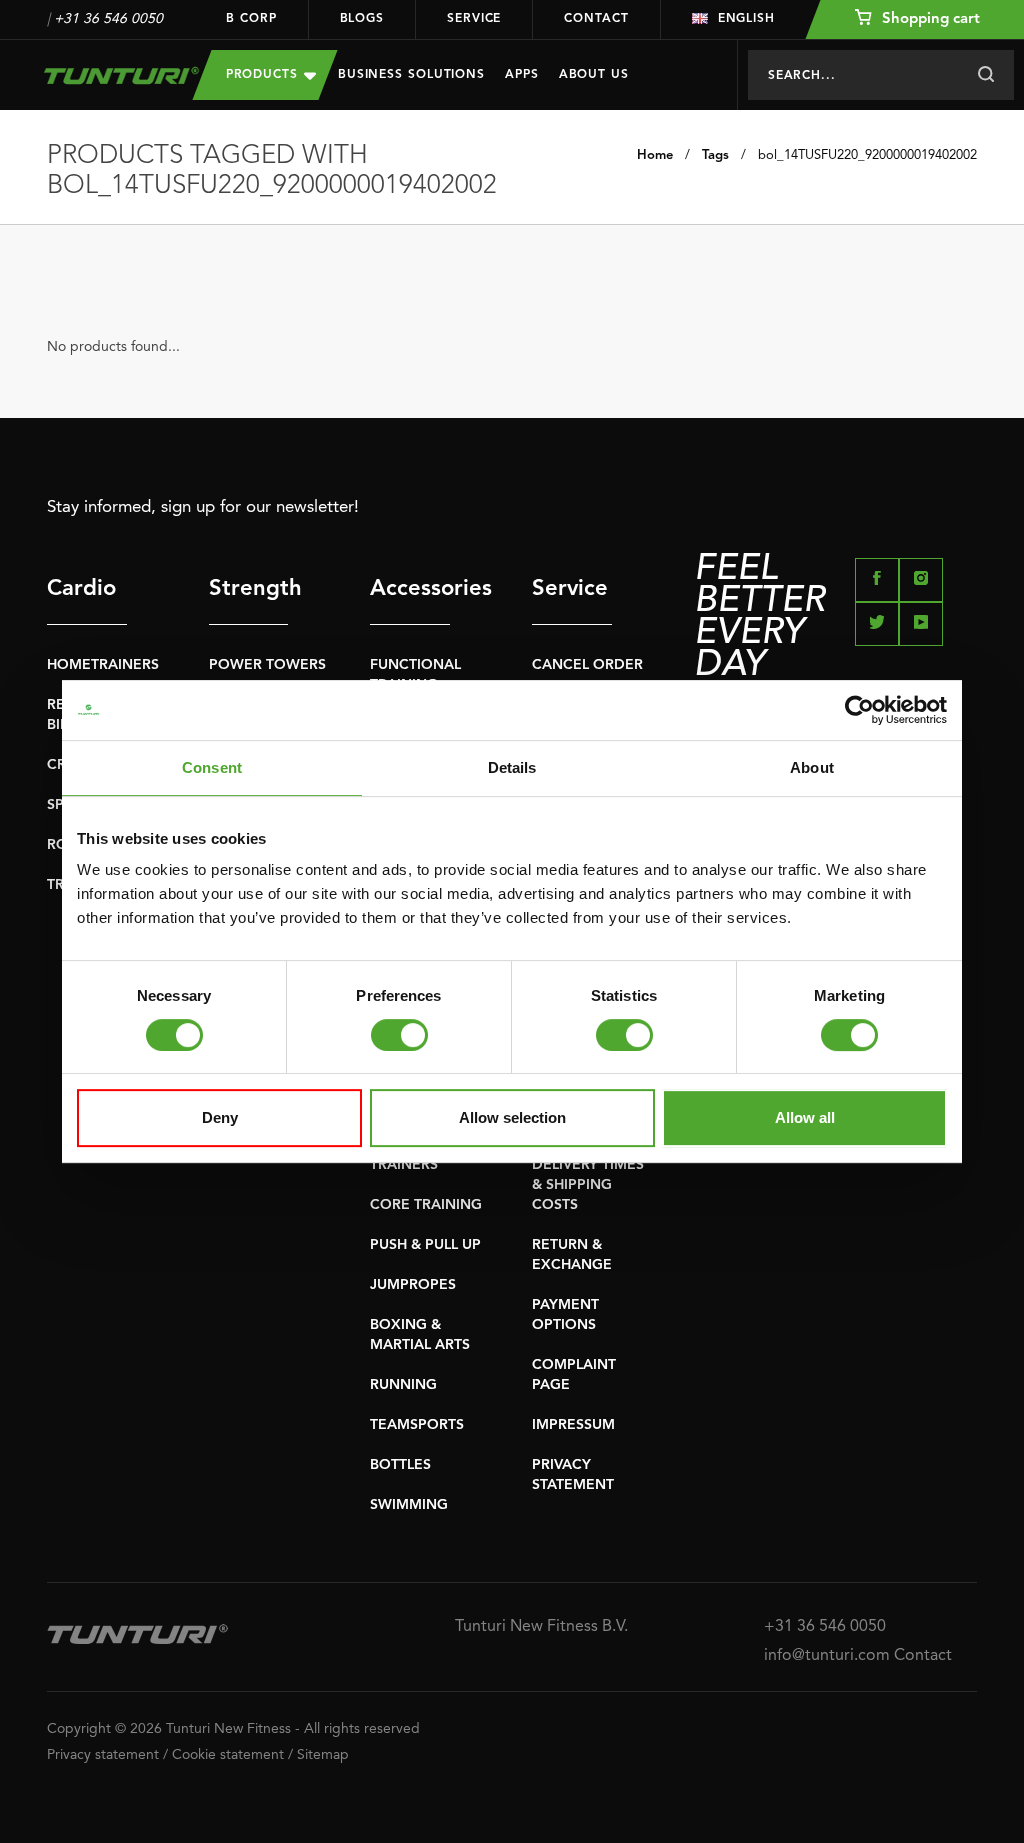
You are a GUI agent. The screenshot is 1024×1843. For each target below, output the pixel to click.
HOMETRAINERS (103, 665)
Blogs (362, 19)
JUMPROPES (413, 1285)
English (746, 19)
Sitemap (323, 1755)
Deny (220, 1117)
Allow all (805, 1117)
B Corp (251, 19)
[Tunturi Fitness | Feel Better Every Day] (105, 75)
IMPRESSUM (573, 1425)
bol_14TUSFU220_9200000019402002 (867, 155)
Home (655, 155)
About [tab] (812, 767)
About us (594, 75)
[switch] (399, 1035)
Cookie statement (228, 1755)
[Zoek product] (985, 75)
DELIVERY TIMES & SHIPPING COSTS (588, 1185)
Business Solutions (411, 75)
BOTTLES (400, 1465)
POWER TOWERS (267, 665)
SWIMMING (409, 1505)
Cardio (81, 589)
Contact (596, 19)
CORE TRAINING (426, 1205)
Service (474, 19)
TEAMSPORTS (417, 1425)
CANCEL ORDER (587, 665)
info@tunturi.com (827, 1656)
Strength (249, 589)
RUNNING (403, 1385)
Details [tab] (512, 767)
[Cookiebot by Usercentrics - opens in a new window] (859, 710)
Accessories (410, 589)
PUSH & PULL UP (425, 1245)
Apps (522, 75)
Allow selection (512, 1117)
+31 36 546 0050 (108, 19)
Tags (715, 155)
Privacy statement (103, 1755)
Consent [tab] (212, 767)
